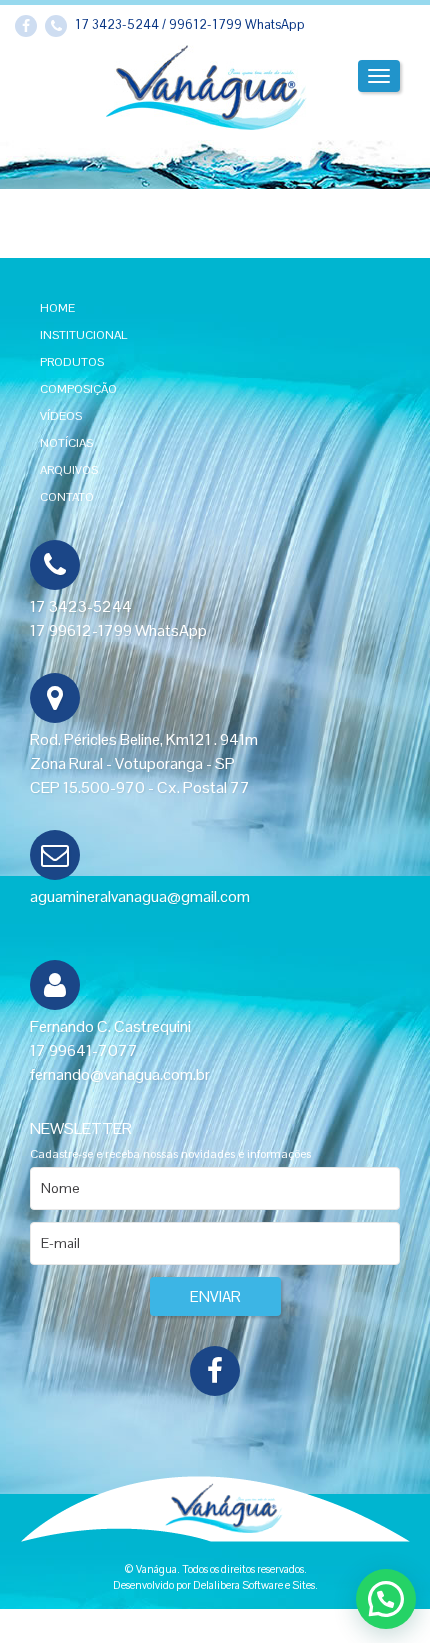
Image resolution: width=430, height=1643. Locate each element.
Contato (67, 497)
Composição (78, 389)
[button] (386, 1599)
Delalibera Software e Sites (254, 1585)
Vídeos (61, 416)
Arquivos (69, 470)
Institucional (83, 335)
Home (57, 308)
